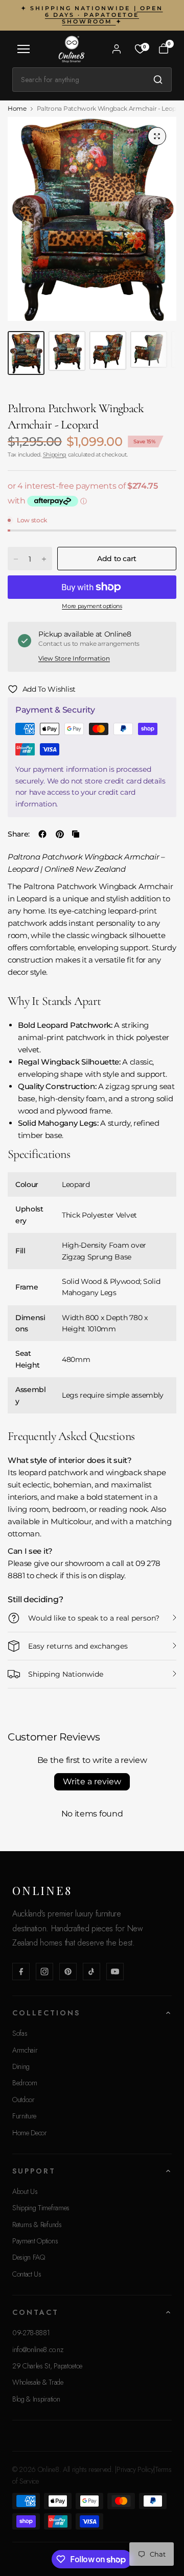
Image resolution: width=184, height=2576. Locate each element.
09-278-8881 (31, 2333)
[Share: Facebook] (42, 834)
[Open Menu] (24, 49)
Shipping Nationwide (66, 1674)
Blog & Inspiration (36, 2399)
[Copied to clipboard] (76, 834)
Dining (21, 2066)
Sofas (20, 2033)
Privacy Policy (135, 2469)
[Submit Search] (158, 80)
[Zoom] (157, 136)
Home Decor (30, 2133)
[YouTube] (115, 1972)
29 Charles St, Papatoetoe (47, 2366)
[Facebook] (21, 1972)
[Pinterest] (68, 1972)
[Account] (117, 49)
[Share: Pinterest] (60, 834)
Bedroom (25, 2083)
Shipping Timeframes (41, 2208)
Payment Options (35, 2241)
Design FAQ (29, 2257)
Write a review (92, 1782)
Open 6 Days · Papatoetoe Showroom (104, 15)
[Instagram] (44, 1972)
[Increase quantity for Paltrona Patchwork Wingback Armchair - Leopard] (44, 559)
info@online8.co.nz (38, 2350)
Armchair (25, 2050)
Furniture (24, 2116)
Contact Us (27, 2274)
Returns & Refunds (37, 2225)
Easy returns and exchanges (78, 1646)
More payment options (92, 606)
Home (17, 109)
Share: (19, 834)
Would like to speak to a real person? (94, 1618)
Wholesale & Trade (38, 2382)
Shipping (55, 454)
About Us (25, 2191)
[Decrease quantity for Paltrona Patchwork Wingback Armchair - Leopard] (16, 559)
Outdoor (24, 2100)
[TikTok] (91, 1972)
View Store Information (74, 658)
